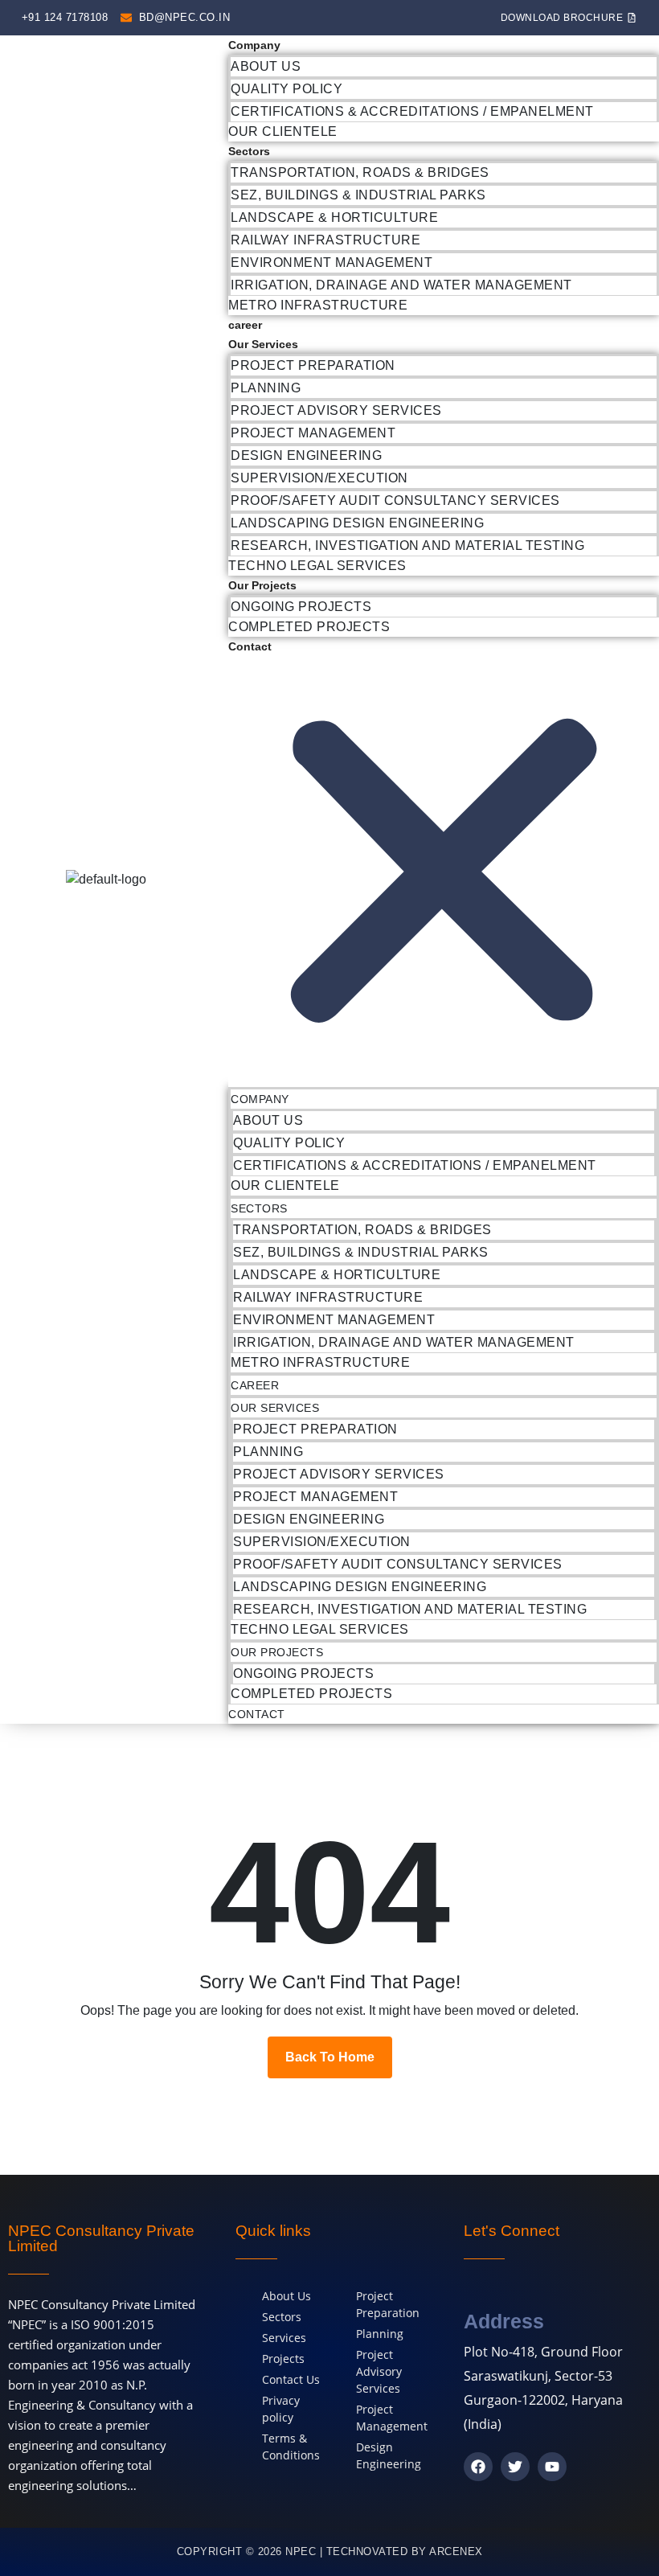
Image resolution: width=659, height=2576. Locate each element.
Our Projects (262, 585)
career (245, 325)
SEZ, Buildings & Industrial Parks (358, 195)
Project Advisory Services (336, 410)
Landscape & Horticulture (334, 217)
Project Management (313, 433)
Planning (266, 388)
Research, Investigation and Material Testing (407, 546)
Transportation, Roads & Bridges (360, 172)
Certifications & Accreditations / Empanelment (412, 111)
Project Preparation (313, 365)
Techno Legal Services (317, 566)
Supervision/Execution (319, 478)
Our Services (263, 344)
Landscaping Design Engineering (357, 523)
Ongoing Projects (301, 607)
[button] (444, 872)
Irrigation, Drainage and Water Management (401, 285)
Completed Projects (309, 627)
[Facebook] (478, 2467)
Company (254, 45)
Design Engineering (306, 455)
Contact (250, 646)
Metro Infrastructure (318, 305)
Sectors (249, 151)
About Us (266, 66)
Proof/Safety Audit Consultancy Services (395, 500)
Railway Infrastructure (325, 240)
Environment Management (332, 263)
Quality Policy (287, 89)
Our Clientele (283, 131)
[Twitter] (515, 2467)
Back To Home (330, 2057)
